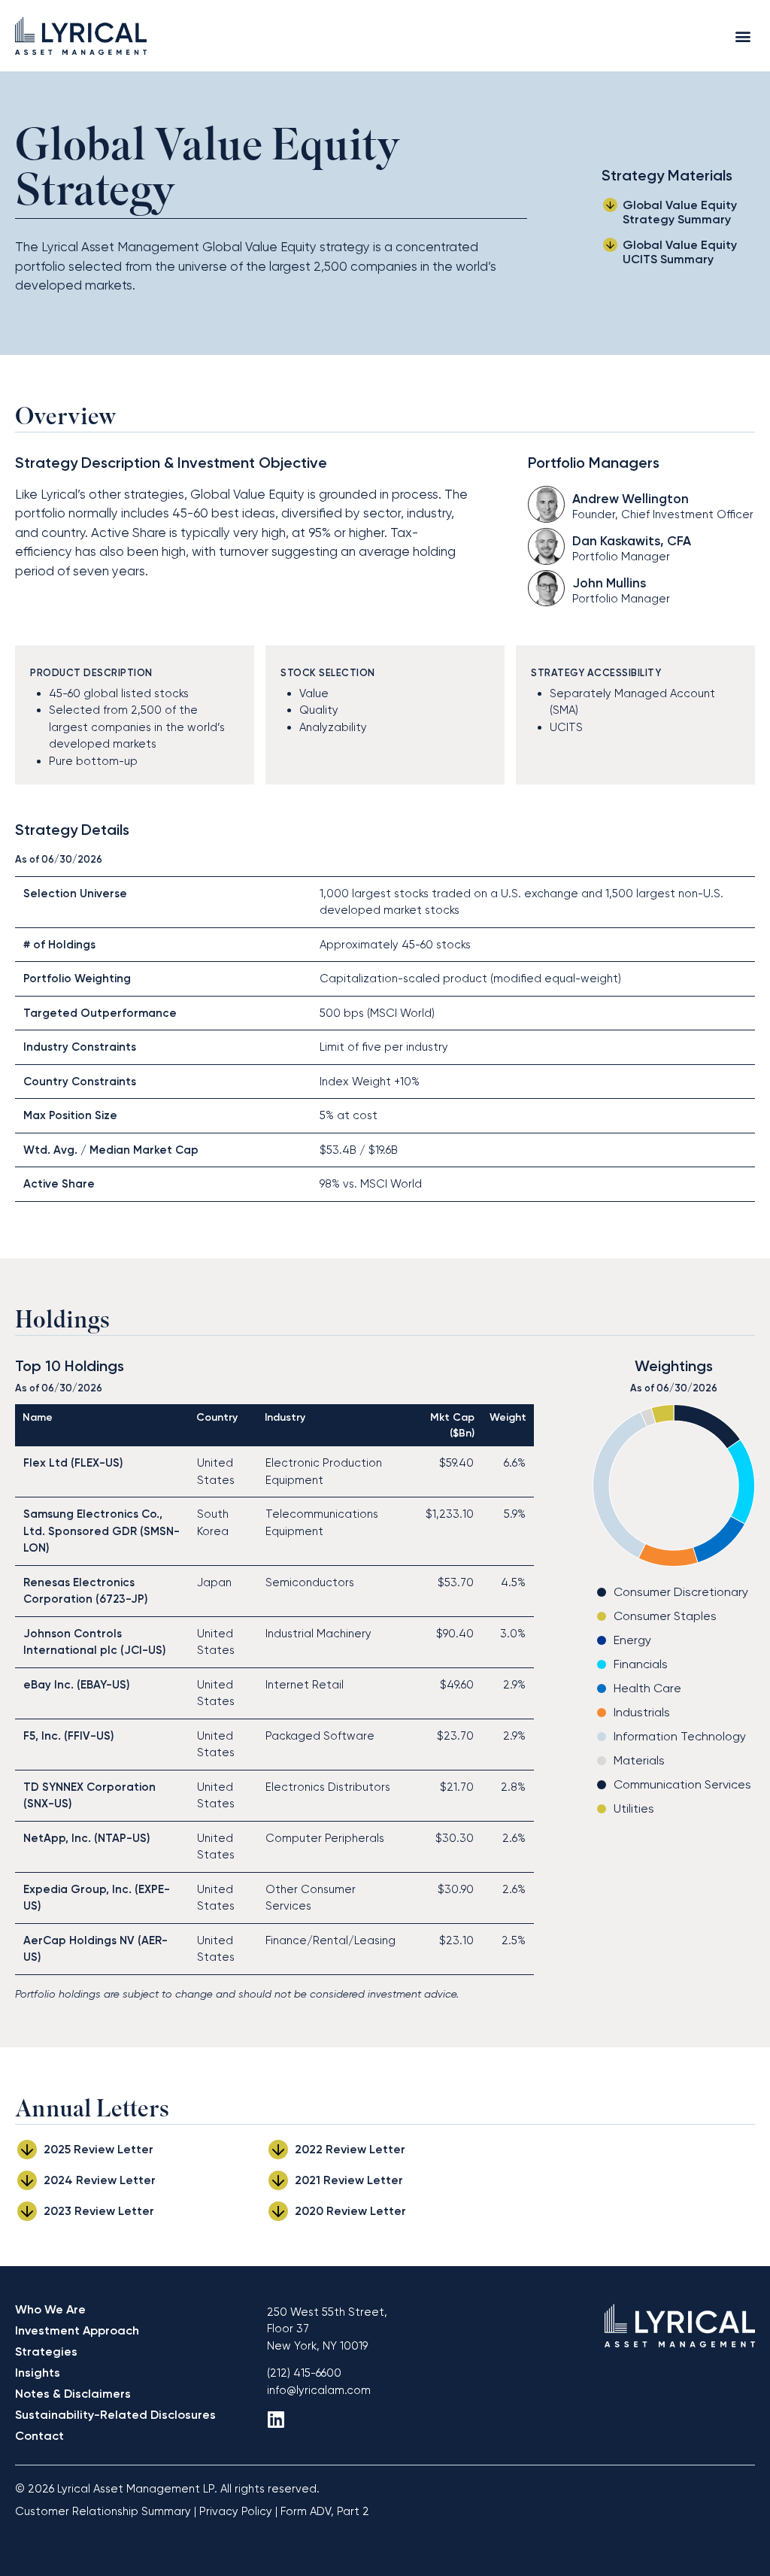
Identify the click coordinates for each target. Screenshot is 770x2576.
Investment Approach (77, 2330)
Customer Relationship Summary (103, 2511)
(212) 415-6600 (304, 2373)
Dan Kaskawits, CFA (632, 541)
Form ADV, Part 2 (325, 2511)
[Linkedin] (276, 2419)
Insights (38, 2373)
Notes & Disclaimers (73, 2394)
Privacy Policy (236, 2511)
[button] (743, 36)
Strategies (46, 2351)
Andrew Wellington (631, 499)
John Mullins (609, 583)
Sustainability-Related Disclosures (115, 2415)
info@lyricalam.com (319, 2390)
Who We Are (50, 2309)
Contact (39, 2436)
